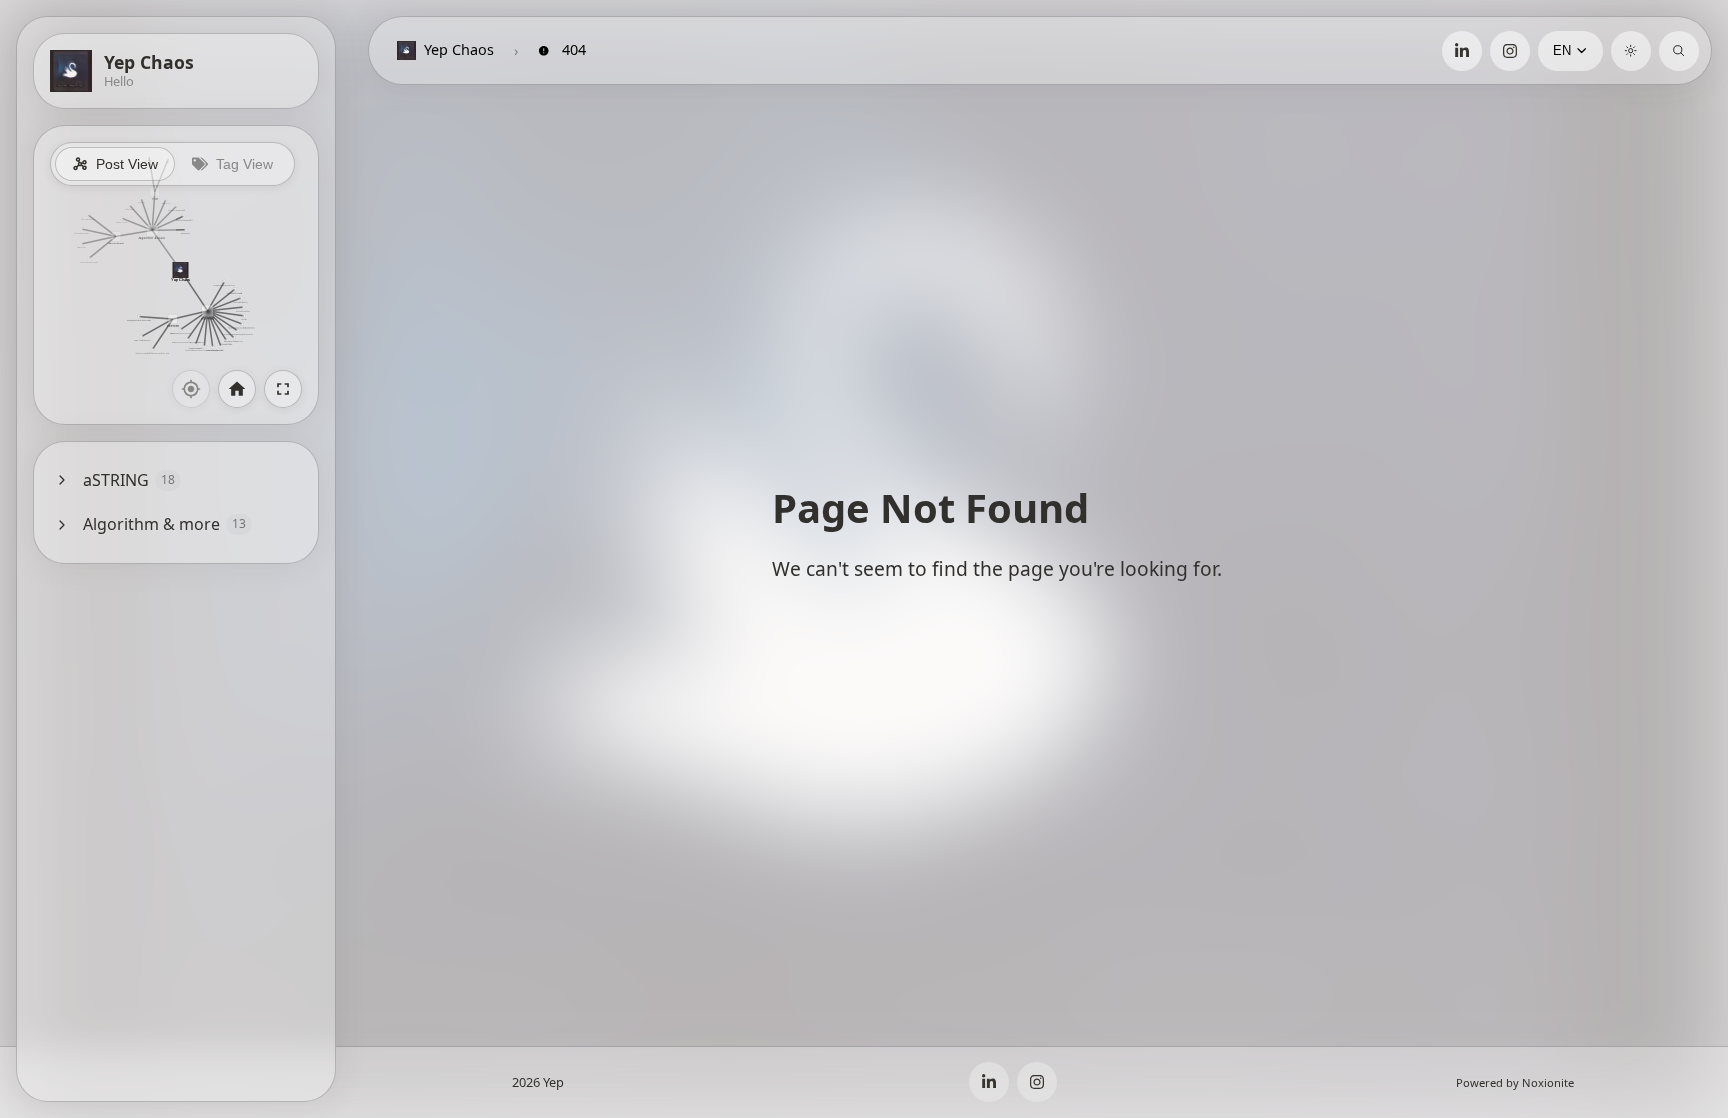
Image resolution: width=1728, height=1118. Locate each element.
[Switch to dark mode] (1631, 51)
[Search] (1679, 51)
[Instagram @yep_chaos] (1510, 51)
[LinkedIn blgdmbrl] (1462, 51)
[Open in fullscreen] (283, 389)
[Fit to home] (237, 389)
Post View (127, 164)
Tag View (244, 164)
